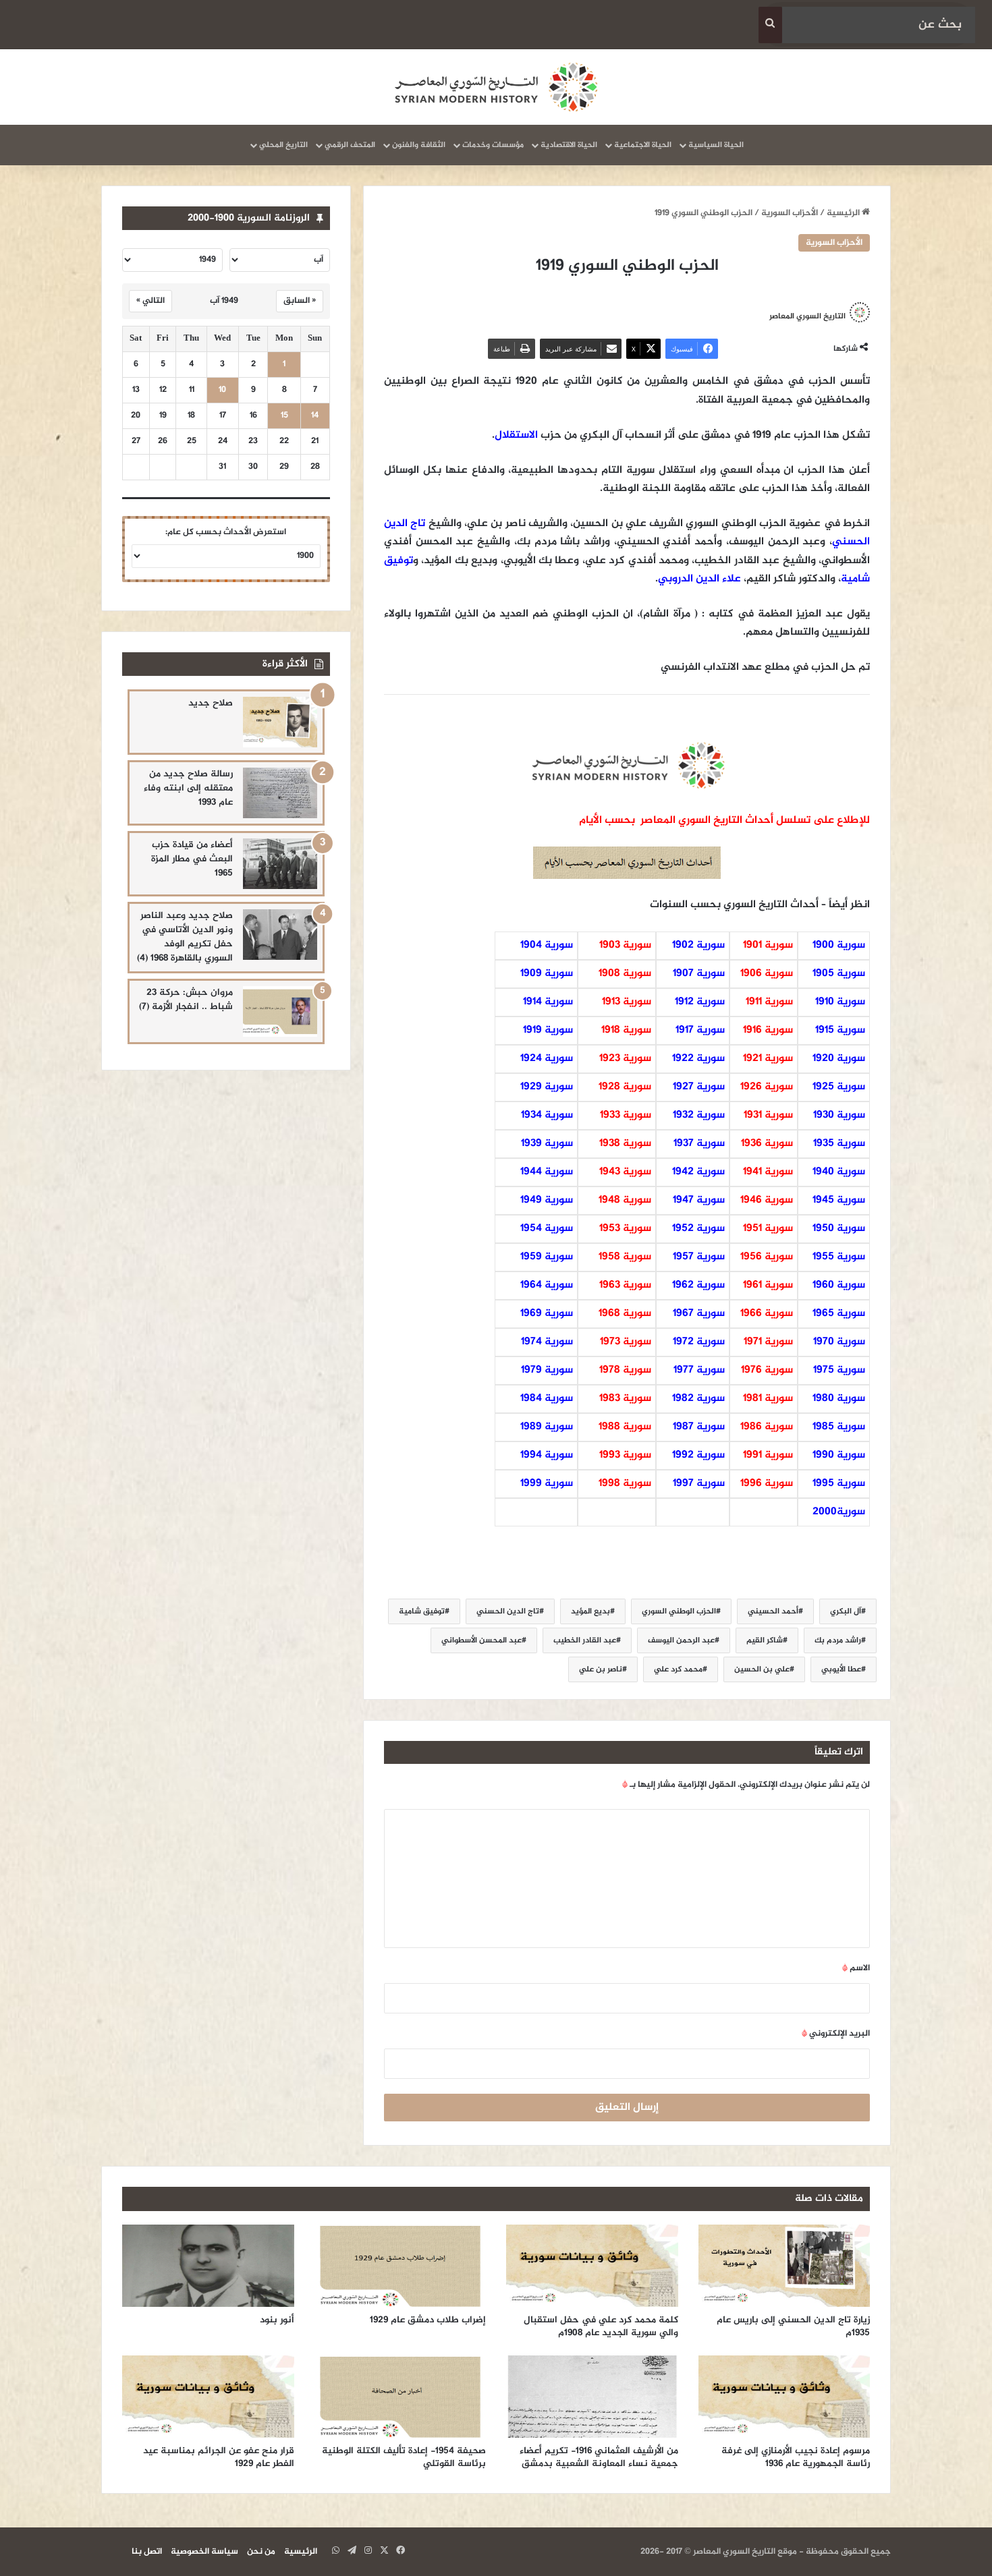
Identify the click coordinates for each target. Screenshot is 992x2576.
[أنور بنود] (208, 2266)
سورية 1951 (768, 1229)
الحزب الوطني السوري (679, 1611)
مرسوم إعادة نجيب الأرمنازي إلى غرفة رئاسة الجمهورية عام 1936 (796, 2457)
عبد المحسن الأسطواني (481, 1640)
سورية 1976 (767, 1370)
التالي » (150, 301)
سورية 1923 (625, 1059)
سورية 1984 (547, 1399)
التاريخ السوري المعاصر (807, 316)
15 (284, 416)
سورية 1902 (698, 945)
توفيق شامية (422, 1611)
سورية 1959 (547, 1257)
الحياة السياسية (716, 145)
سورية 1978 (625, 1370)
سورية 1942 (698, 1172)
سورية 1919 (548, 1030)
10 (222, 390)
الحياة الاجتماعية (643, 145)
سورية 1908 (625, 974)
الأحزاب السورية (790, 213)
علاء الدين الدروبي (699, 579)
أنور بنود (277, 2320)
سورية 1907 (699, 974)
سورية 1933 (626, 1115)
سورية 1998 (625, 1484)
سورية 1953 (625, 1229)
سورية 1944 (547, 1172)
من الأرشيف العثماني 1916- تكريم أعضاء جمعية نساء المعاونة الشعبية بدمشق (599, 2457)
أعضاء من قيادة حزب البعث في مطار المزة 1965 (192, 859)
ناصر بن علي (601, 1669)
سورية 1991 (768, 1455)
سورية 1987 (699, 1427)
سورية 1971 (768, 1342)
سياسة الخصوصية (204, 2552)
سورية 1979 (547, 1370)
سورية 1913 (627, 1002)
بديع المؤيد (590, 1611)
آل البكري (846, 1611)
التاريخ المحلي (283, 145)
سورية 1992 (698, 1455)
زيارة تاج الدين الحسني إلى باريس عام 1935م (793, 2326)
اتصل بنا (147, 2552)
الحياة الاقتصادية (569, 145)
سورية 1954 (547, 1229)
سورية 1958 (625, 1257)
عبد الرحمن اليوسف (681, 1640)
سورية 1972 (699, 1342)
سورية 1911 (769, 1002)
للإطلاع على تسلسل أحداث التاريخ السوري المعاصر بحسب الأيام (724, 821)
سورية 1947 (699, 1200)
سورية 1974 (547, 1342)
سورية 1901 (768, 945)
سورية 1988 (625, 1427)
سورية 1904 (547, 945)
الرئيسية (844, 213)
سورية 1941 (768, 1172)
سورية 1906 (767, 974)
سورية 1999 (547, 1484)
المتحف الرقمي (350, 145)
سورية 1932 (699, 1115)
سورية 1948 (625, 1200)
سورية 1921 (768, 1059)
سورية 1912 (700, 1002)
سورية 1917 (700, 1030)
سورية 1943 (625, 1172)
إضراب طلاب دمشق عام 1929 (428, 2320)
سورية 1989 (547, 1427)
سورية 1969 (547, 1314)
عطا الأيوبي (841, 1669)
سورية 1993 (625, 1455)
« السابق (300, 301)
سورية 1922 (698, 1059)
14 (315, 416)
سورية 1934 (547, 1115)
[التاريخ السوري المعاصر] (496, 87)
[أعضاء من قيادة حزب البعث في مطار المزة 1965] (280, 864)
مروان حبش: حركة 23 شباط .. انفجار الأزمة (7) (186, 1000)
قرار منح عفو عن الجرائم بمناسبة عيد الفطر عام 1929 (219, 2457)
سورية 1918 (626, 1030)
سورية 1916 (768, 1030)
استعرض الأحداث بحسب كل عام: (226, 532)
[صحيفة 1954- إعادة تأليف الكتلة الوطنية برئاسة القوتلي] (401, 2397)
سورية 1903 (625, 945)
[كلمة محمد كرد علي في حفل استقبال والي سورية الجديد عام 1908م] (592, 2266)
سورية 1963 (625, 1285)
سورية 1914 (548, 1002)
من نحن (261, 2552)
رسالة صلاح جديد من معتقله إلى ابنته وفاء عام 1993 (188, 788)
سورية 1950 (839, 1229)
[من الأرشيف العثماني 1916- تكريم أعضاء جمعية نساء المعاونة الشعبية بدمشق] (592, 2397)
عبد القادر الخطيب (585, 1640)
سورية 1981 (768, 1399)
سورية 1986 (767, 1427)
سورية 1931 (768, 1115)
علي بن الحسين (762, 1669)
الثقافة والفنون (419, 145)
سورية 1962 (698, 1285)
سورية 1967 (699, 1314)
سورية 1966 (767, 1314)
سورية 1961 (768, 1285)
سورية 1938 (625, 1144)
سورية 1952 (698, 1229)
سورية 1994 (547, 1455)
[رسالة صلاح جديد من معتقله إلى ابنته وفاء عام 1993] (280, 793)
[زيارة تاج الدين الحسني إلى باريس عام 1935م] (784, 2266)
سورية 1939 (547, 1144)
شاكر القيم (765, 1640)
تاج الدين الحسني (508, 1611)
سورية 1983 (625, 1399)
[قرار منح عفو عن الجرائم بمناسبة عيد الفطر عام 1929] (208, 2397)
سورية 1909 (547, 974)
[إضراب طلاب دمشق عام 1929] (401, 2266)
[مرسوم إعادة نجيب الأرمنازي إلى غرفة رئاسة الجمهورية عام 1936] (784, 2397)
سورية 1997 (699, 1484)
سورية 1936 (767, 1144)
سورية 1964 (547, 1285)
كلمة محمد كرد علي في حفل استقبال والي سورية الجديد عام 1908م (601, 2326)
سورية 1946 (767, 1200)
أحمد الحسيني (773, 1611)
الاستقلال (516, 435)
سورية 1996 (767, 1484)
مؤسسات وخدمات (493, 145)
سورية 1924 (547, 1059)
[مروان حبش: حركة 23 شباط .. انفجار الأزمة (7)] (280, 1011)
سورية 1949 (547, 1200)
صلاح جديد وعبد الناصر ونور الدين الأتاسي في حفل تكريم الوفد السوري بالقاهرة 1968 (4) (185, 937)
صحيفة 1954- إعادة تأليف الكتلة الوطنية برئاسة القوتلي (404, 2457)
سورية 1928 (625, 1087)
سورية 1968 (625, 1314)
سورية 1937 (699, 1144)
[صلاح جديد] (280, 722)
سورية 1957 (699, 1257)
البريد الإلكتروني (836, 2034)
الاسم (856, 1968)
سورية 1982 (698, 1399)
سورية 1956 (767, 1257)
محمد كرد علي (678, 1669)
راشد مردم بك (838, 1640)
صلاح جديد (211, 703)
